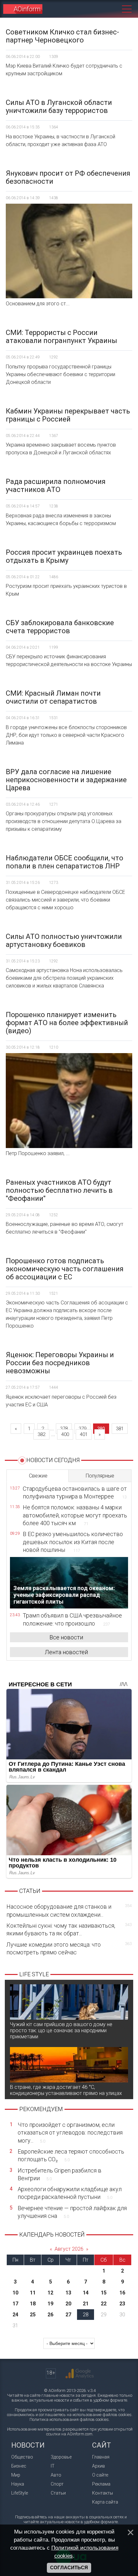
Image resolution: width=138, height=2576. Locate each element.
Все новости (66, 1637)
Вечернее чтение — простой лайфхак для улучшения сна (72, 2212)
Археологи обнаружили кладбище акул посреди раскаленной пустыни (70, 2193)
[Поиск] (112, 9)
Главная (101, 2457)
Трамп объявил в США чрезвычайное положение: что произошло (72, 1619)
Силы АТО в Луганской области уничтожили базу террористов (59, 107)
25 (33, 2315)
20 (68, 2304)
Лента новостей (66, 1652)
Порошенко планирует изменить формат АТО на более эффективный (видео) (67, 1023)
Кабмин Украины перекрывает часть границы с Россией (68, 415)
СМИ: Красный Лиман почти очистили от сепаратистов (53, 697)
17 (15, 2304)
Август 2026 (69, 2249)
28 (86, 2315)
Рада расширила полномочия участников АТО (56, 486)
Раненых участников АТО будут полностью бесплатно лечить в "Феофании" (59, 1190)
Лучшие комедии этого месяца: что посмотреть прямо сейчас (69, 1948)
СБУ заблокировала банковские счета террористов (60, 627)
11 (33, 2293)
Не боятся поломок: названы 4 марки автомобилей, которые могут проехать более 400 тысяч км (75, 1515)
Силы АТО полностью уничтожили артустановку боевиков (64, 941)
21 (86, 2304)
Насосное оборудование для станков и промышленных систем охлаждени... (69, 1910)
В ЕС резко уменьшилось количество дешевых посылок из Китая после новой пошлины (73, 1542)
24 (15, 2315)
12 (50, 2293)
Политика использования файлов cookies (69, 2419)
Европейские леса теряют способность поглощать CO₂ (71, 2155)
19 (50, 2304)
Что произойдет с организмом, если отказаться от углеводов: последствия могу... (70, 2133)
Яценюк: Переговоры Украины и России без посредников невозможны (60, 1363)
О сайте (100, 2475)
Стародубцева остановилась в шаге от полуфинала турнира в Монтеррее (75, 1492)
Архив (99, 2466)
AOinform (27, 9)
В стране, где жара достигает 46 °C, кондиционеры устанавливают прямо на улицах (66, 2090)
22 (104, 2304)
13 (68, 2293)
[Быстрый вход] (99, 9)
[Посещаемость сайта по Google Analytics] (80, 2374)
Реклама (101, 2484)
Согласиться (69, 2568)
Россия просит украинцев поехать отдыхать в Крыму (64, 556)
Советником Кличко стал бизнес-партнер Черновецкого (62, 36)
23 (122, 2304)
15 (104, 2293)
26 (50, 2315)
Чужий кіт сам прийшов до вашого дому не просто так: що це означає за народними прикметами (61, 2030)
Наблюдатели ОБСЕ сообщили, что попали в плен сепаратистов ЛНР (65, 862)
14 (86, 2293)
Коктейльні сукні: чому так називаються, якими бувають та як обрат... (69, 1929)
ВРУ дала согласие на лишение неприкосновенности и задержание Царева (66, 780)
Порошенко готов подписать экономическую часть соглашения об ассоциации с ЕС (65, 1269)
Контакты (103, 2493)
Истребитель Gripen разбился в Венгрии (60, 2174)
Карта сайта (105, 2502)
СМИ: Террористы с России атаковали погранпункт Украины (61, 337)
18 (33, 2304)
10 (15, 2293)
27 (68, 2315)
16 (122, 2293)
